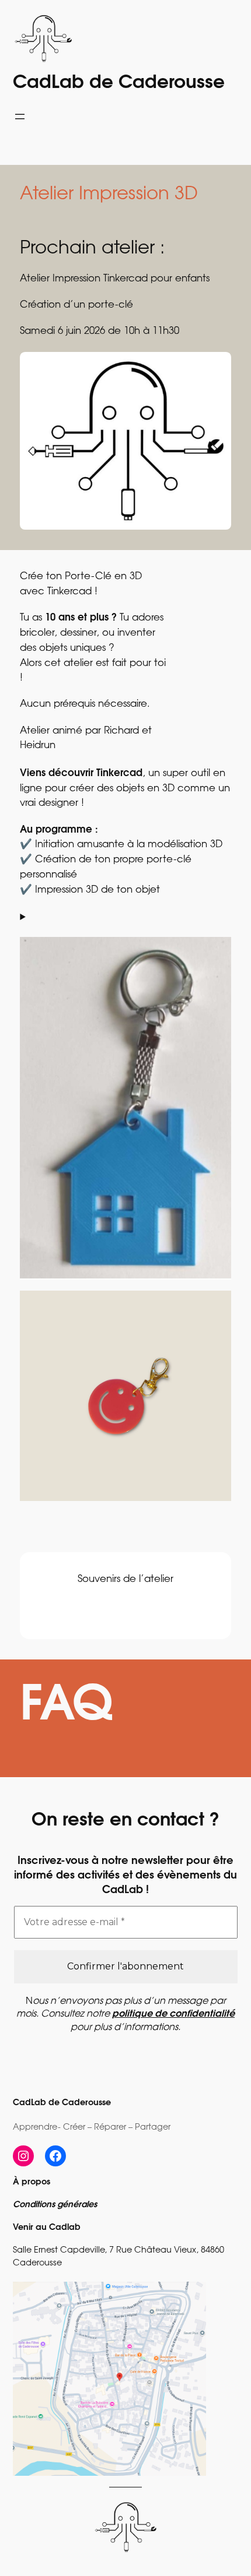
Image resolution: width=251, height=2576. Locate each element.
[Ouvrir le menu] (20, 117)
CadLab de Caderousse (119, 84)
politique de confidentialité (173, 2014)
